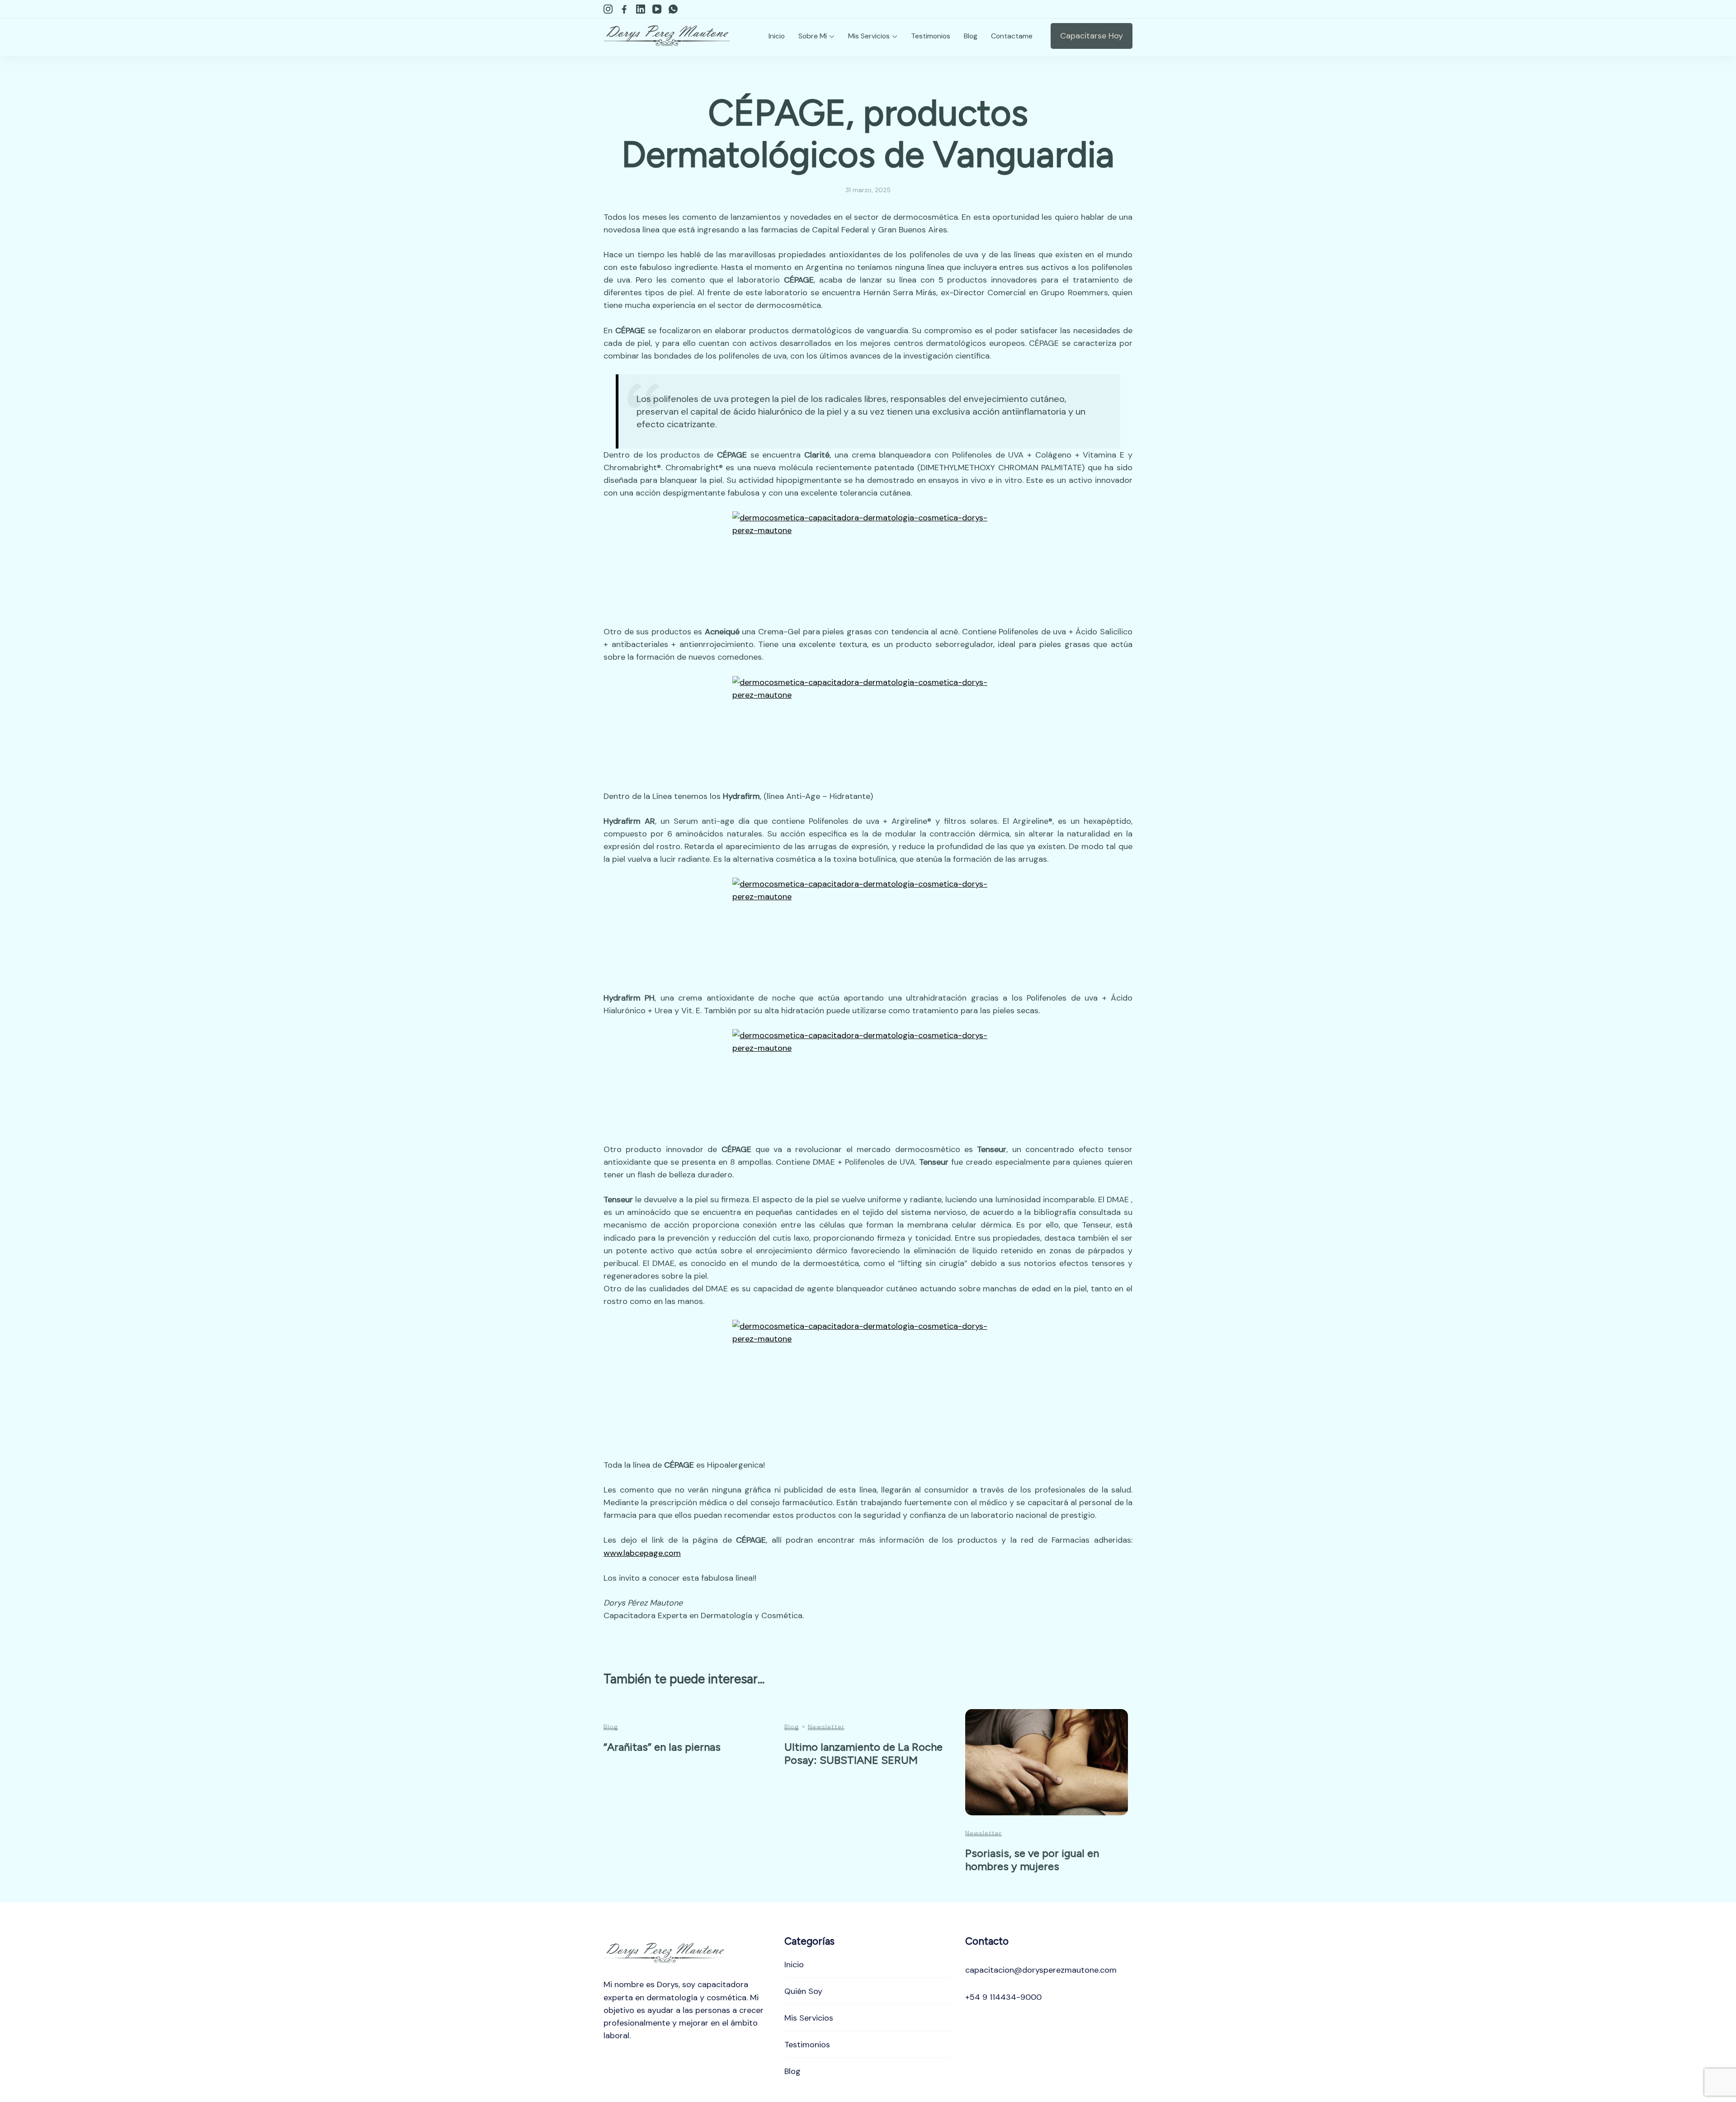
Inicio (777, 36)
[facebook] (624, 9)
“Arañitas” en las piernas (662, 1747)
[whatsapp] (673, 9)
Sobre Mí (813, 36)
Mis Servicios (869, 36)
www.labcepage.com (642, 1553)
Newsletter (826, 1727)
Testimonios (931, 36)
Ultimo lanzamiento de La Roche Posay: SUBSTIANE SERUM (863, 1753)
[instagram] (608, 9)
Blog (971, 36)
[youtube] (657, 9)
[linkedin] (641, 9)
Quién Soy (803, 1991)
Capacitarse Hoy (1092, 36)
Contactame (1012, 36)
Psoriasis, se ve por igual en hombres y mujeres (1032, 1860)
